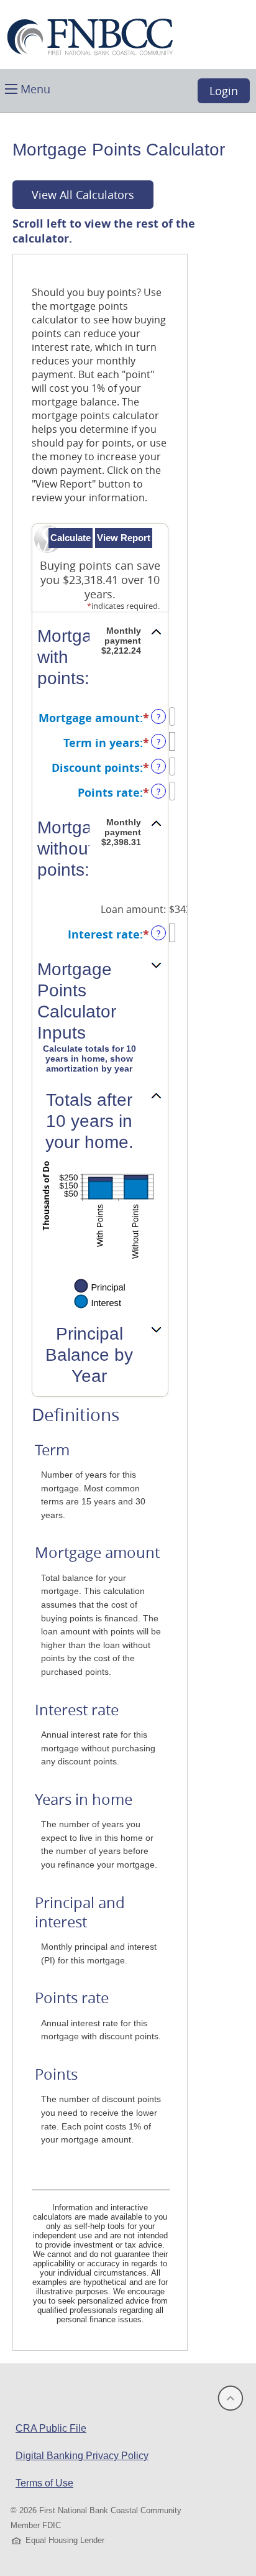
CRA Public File (51, 2428)
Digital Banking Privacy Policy (82, 2456)
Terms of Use (44, 2483)
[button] (28, 88)
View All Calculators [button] (83, 195)
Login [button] (224, 91)
